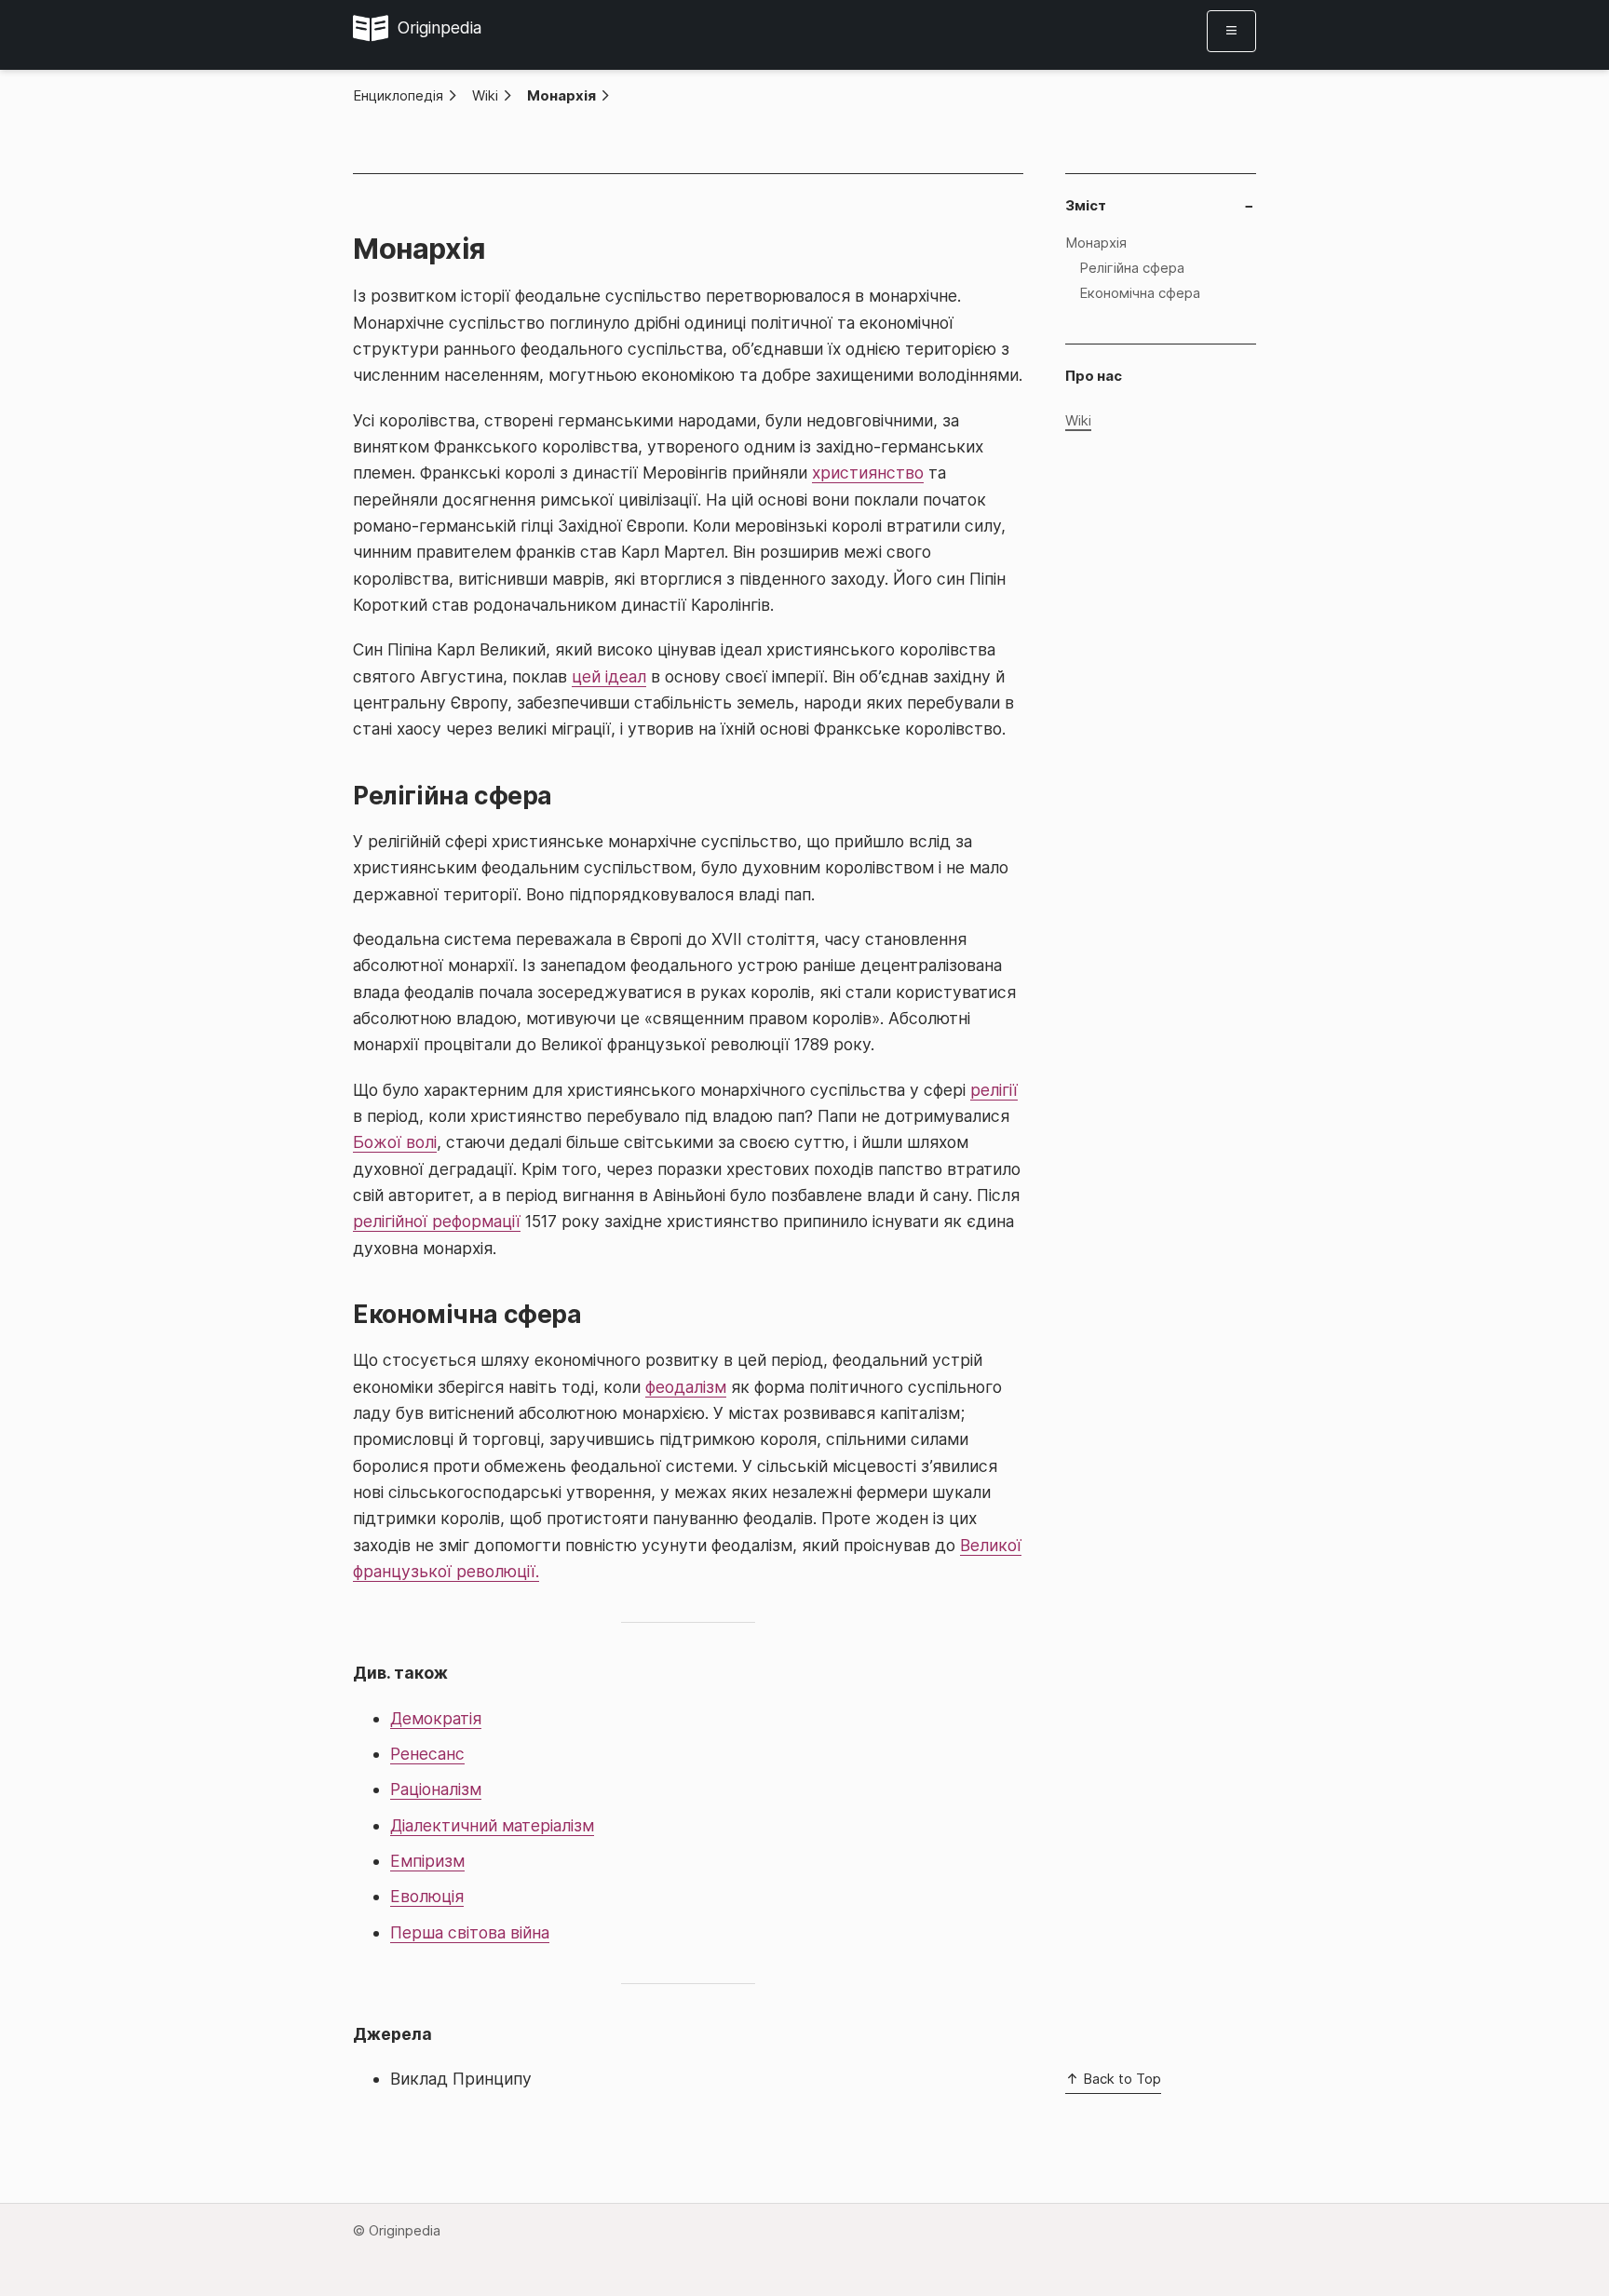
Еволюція (427, 1896)
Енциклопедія (398, 95)
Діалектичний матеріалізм (492, 1825)
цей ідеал (609, 676)
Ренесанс (427, 1754)
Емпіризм (427, 1861)
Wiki (485, 95)
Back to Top (1120, 2079)
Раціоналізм (436, 1789)
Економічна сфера (1140, 293)
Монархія (561, 95)
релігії (994, 1090)
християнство (868, 473)
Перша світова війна (470, 1932)
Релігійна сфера (1132, 268)
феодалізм (686, 1387)
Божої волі (395, 1142)
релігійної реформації (437, 1221)
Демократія (436, 1718)
